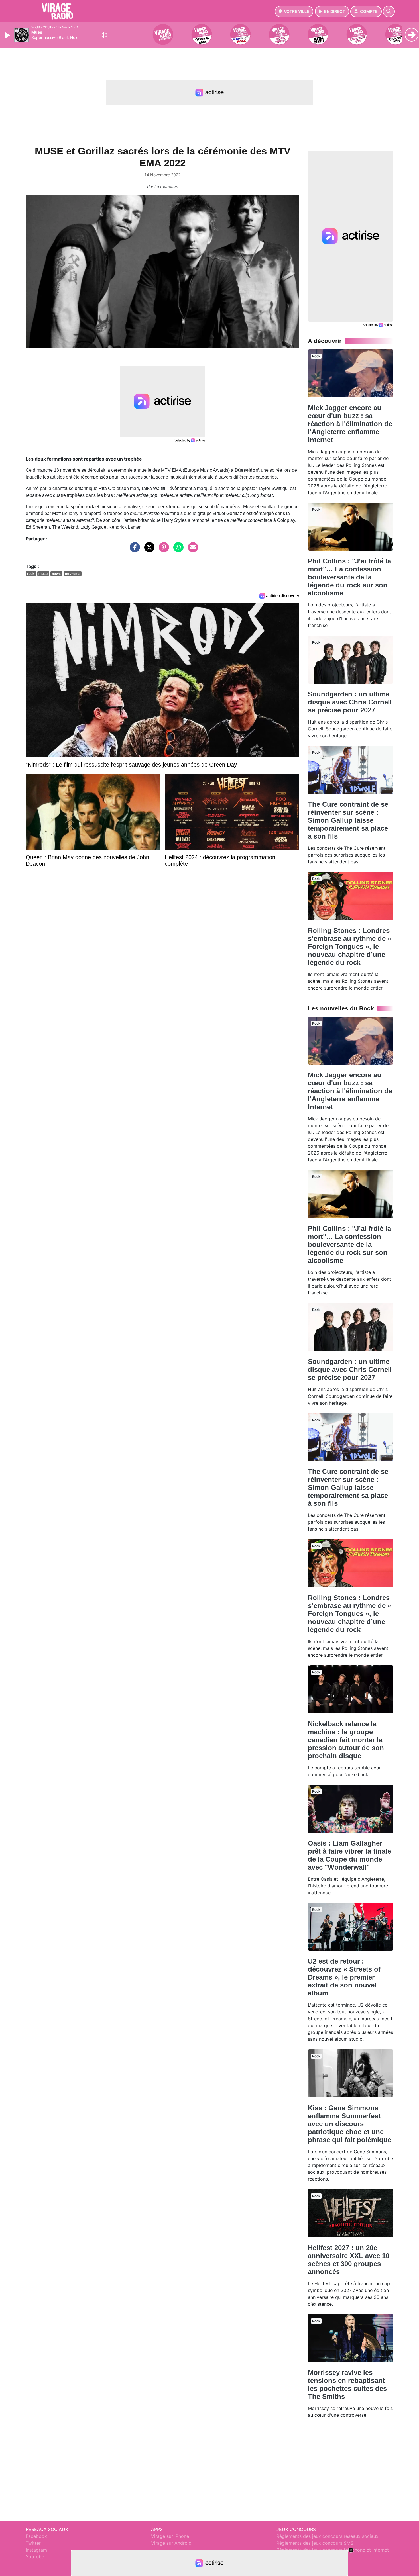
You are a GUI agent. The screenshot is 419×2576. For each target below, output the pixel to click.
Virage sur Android (171, 2543)
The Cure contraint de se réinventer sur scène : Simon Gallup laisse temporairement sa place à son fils (348, 820)
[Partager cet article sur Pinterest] (162, 550)
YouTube (35, 2557)
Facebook (36, 2536)
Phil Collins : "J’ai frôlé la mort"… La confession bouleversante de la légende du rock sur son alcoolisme (349, 577)
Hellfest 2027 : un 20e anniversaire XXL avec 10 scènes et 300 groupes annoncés (349, 2260)
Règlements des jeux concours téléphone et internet (333, 2550)
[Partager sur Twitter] (148, 550)
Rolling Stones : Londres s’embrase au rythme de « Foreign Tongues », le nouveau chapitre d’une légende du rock (350, 946)
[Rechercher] (389, 11)
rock (31, 574)
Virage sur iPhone (170, 2536)
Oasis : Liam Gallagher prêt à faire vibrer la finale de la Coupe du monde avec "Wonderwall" (349, 1855)
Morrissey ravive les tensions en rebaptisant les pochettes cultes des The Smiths (347, 2384)
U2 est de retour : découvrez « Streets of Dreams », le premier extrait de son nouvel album (344, 1977)
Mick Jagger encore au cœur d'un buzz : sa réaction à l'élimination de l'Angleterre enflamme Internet (350, 424)
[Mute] (104, 35)
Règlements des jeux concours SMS (315, 2543)
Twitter (33, 2543)
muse (43, 574)
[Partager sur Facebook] (133, 550)
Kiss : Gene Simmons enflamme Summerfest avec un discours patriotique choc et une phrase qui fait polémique (350, 2124)
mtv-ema (73, 574)
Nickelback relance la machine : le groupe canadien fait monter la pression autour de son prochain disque (346, 1740)
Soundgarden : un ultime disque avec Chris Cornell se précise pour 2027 (350, 702)
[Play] (8, 35)
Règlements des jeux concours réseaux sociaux (328, 2536)
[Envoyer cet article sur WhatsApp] (177, 550)
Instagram (36, 2550)
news (56, 574)
